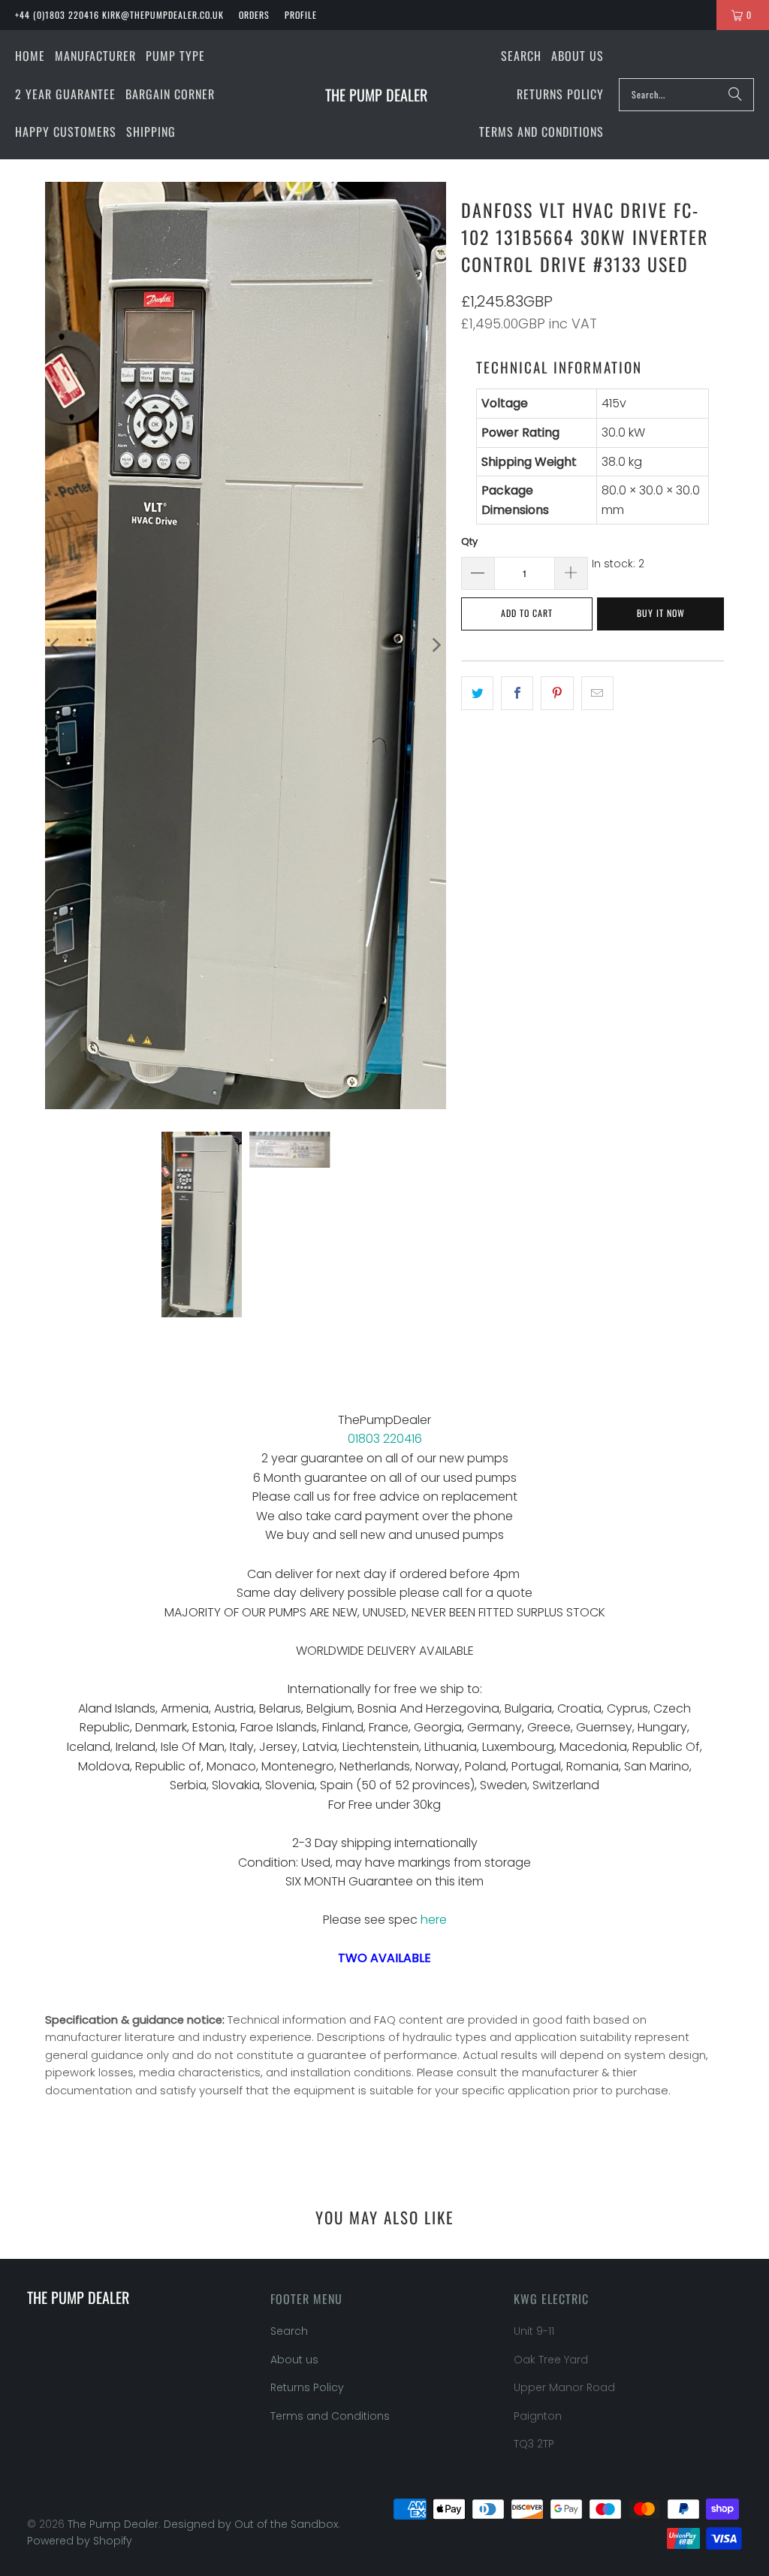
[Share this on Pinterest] (557, 694)
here (434, 1920)
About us (294, 2360)
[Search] (735, 95)
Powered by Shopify (80, 2541)
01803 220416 (385, 1439)
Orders (254, 15)
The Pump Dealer (113, 2524)
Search (289, 2331)
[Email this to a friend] (597, 694)
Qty (469, 541)
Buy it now (661, 613)
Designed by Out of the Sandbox (251, 2524)
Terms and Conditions (330, 2416)
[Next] (435, 646)
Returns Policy (307, 2387)
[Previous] (56, 646)
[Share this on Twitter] (477, 694)
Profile (301, 15)
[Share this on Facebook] (517, 694)
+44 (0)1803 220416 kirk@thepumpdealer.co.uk (119, 15)
